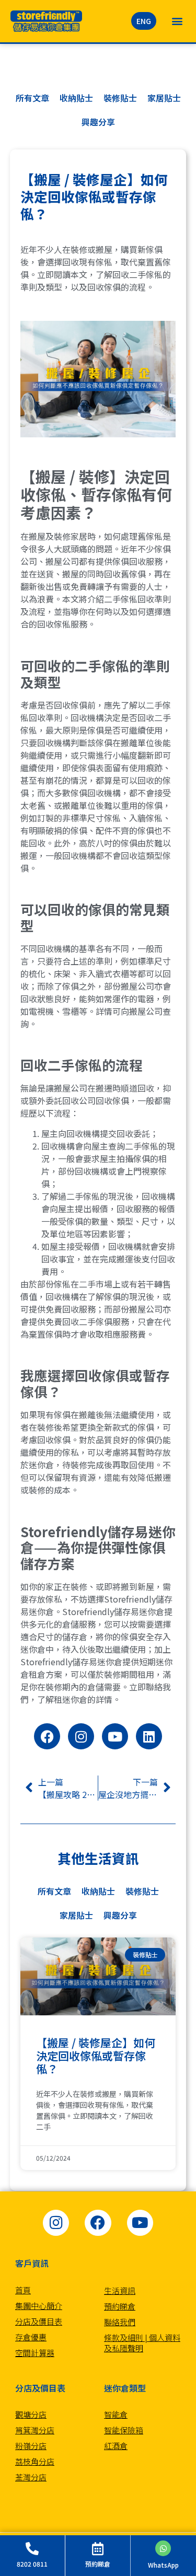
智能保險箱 (124, 2430)
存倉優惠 (31, 2337)
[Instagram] (81, 1736)
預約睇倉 (120, 2306)
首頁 (23, 2290)
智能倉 (116, 2414)
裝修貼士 (120, 98)
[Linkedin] (149, 1736)
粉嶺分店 (31, 2446)
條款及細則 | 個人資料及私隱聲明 (142, 2343)
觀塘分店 (31, 2414)
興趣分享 (98, 122)
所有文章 (32, 98)
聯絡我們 (120, 2322)
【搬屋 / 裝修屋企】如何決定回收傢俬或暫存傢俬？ (96, 2056)
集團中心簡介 (39, 2306)
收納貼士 (76, 98)
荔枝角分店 (35, 2461)
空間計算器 (35, 2353)
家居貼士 (164, 98)
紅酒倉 (116, 2446)
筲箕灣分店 (35, 2430)
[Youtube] (115, 1736)
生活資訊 (120, 2290)
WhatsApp (163, 2565)
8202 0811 (32, 2564)
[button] (177, 21)
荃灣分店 (31, 2477)
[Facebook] (47, 1736)
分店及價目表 (39, 2321)
